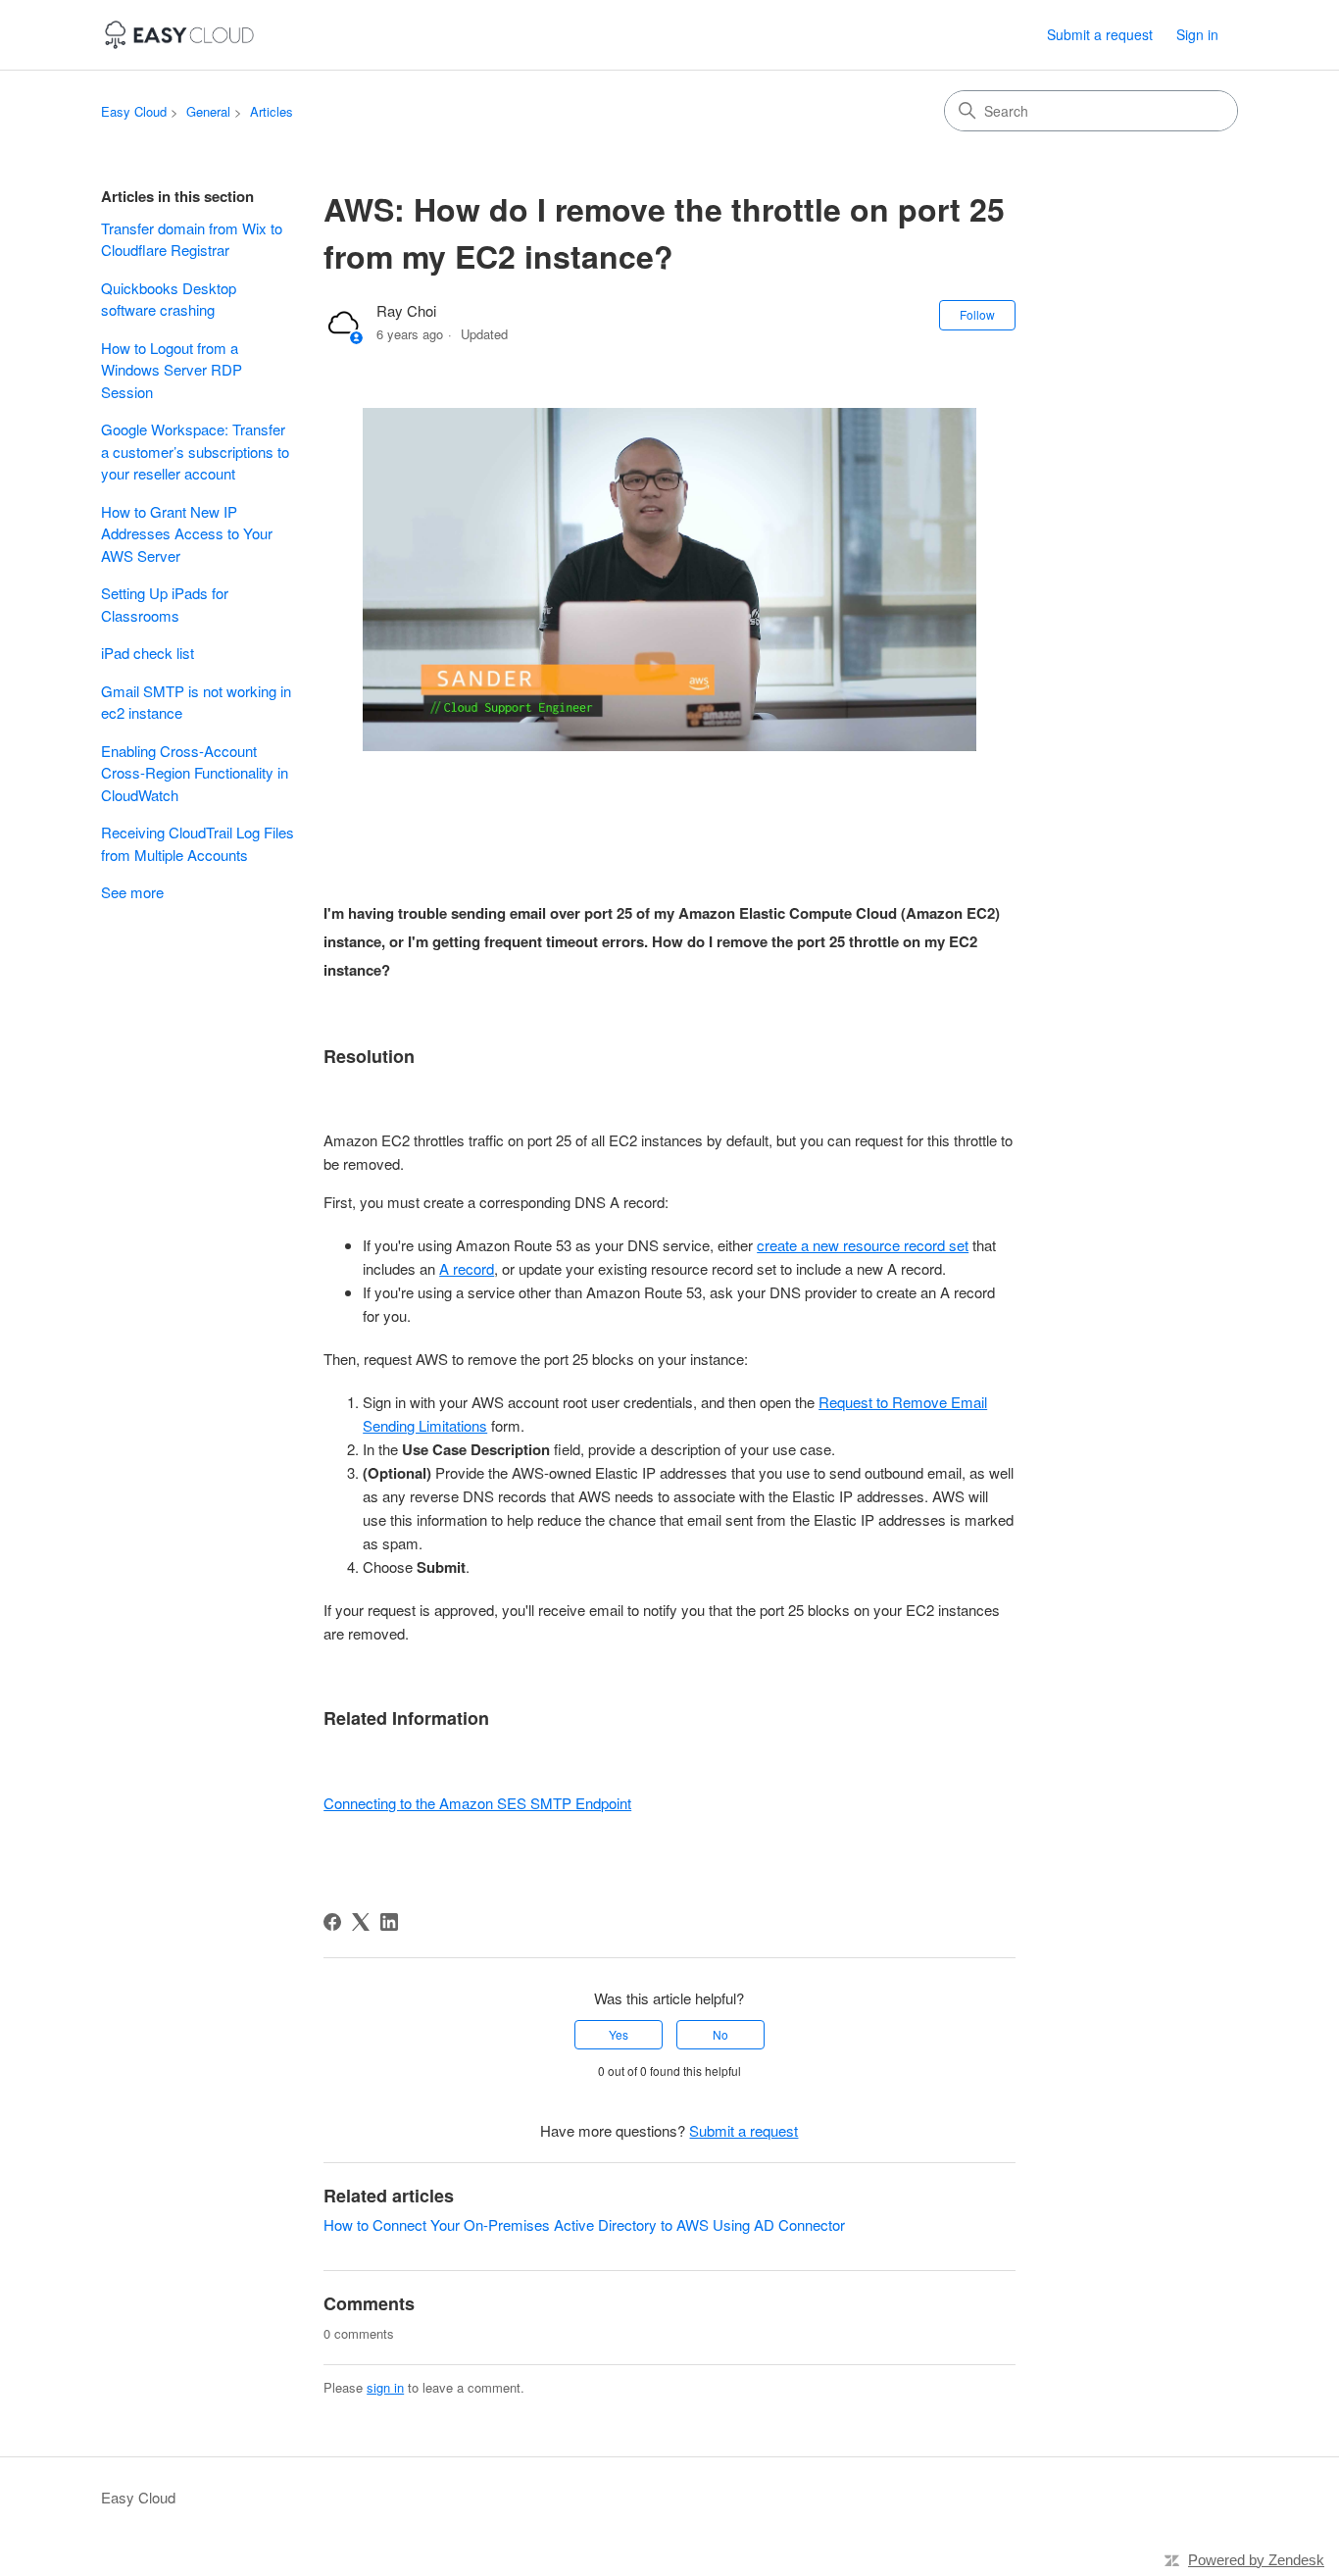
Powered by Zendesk (1256, 2560)
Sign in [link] (1197, 34)
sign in (385, 2387)
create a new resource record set (863, 1245)
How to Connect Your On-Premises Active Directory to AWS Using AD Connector (584, 2224)
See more (132, 892)
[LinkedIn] (389, 1922)
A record (467, 1268)
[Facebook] (332, 1922)
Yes (619, 2034)
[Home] (179, 35)
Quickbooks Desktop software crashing (169, 299)
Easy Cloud (134, 111)
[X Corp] (361, 1922)
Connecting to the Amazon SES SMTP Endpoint (477, 1803)
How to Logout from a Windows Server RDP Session (172, 370)
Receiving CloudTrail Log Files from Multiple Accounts (198, 843)
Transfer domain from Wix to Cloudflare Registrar (192, 239)
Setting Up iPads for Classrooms (165, 604)
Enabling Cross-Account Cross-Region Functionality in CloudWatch (195, 773)
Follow (977, 314)
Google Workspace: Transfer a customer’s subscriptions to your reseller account (195, 451)
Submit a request (1100, 34)
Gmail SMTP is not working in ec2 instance (196, 702)
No (720, 2034)
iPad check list (148, 653)
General (208, 111)
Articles (272, 111)
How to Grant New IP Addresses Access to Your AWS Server (187, 533)
